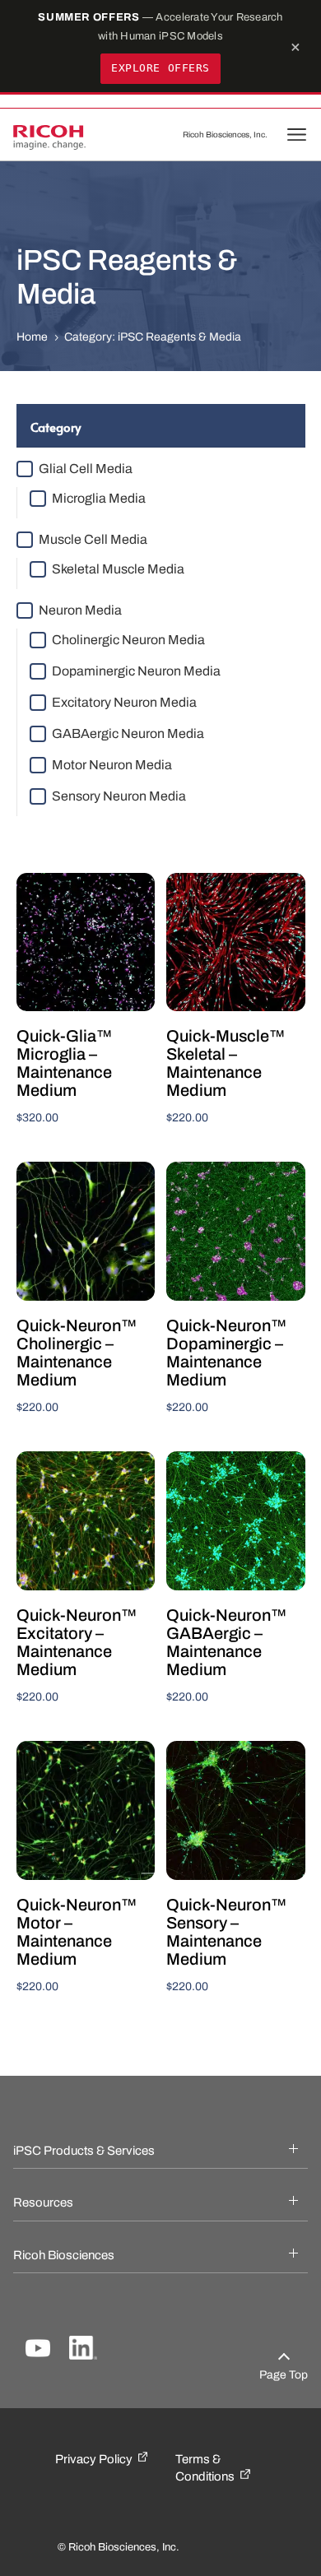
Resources (58, 2202)
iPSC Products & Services (99, 2151)
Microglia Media (99, 498)
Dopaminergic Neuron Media (136, 671)
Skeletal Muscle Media (118, 569)
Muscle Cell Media (93, 539)
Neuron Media (80, 610)
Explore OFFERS (160, 68)
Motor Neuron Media (112, 765)
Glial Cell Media (86, 469)
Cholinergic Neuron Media (128, 640)
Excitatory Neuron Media (124, 702)
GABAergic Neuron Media (128, 733)
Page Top (284, 2375)
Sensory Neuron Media (119, 796)
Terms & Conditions (205, 2468)
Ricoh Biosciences (79, 2255)
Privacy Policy (94, 2459)
